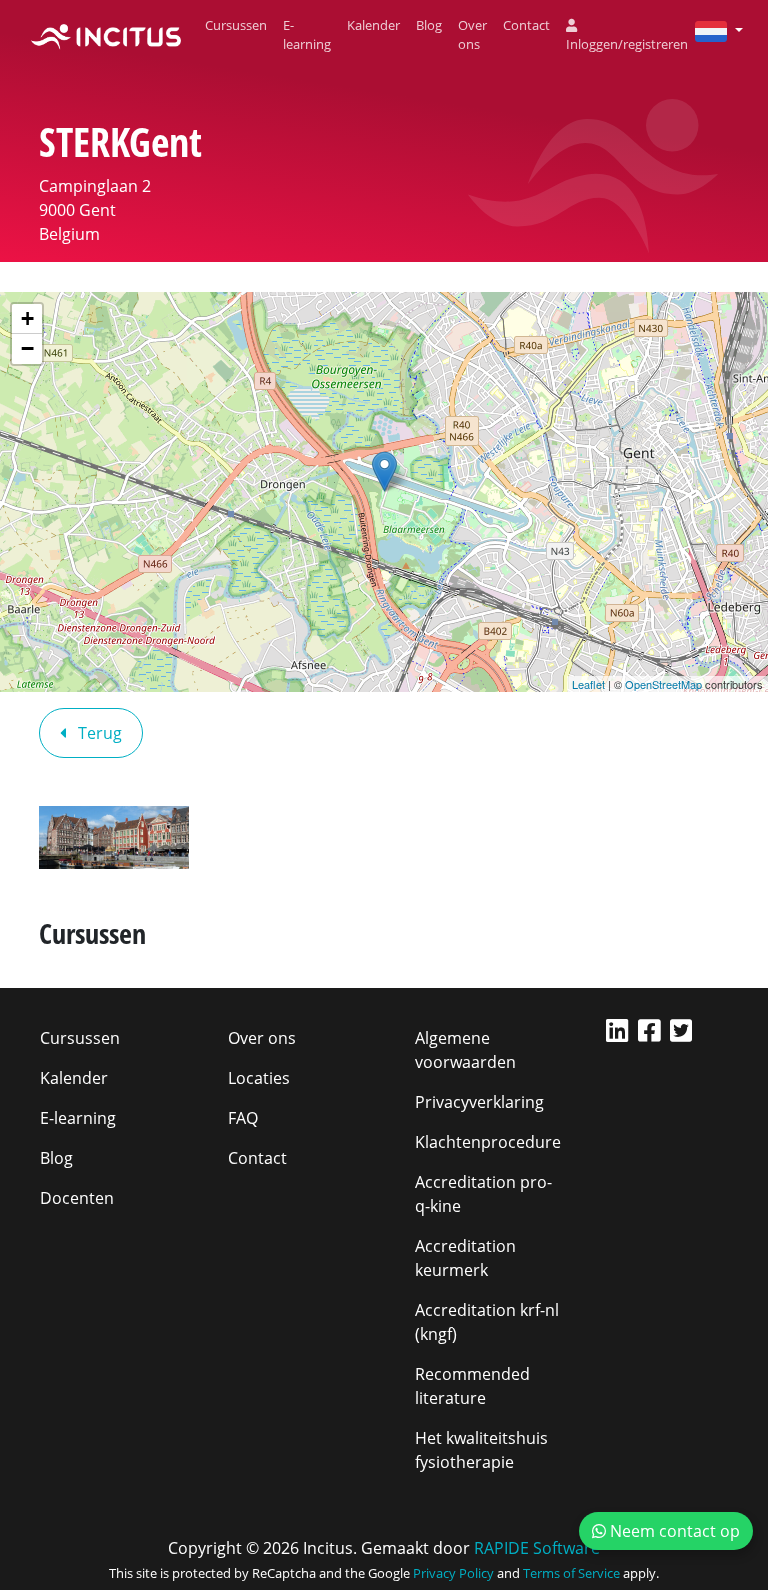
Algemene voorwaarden (465, 1050)
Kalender (373, 25)
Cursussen (236, 25)
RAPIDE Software (537, 1548)
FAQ (243, 1118)
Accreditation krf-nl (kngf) (487, 1322)
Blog (429, 25)
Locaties (259, 1078)
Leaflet (588, 684)
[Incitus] (106, 35)
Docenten (77, 1198)
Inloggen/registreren (627, 44)
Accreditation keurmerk (465, 1258)
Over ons (472, 34)
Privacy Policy (453, 1573)
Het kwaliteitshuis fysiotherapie (481, 1450)
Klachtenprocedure (488, 1142)
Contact (526, 25)
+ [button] (27, 318)
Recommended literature (472, 1386)
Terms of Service (571, 1573)
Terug (98, 733)
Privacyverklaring (479, 1102)
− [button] (27, 348)
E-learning (307, 34)
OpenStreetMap (663, 684)
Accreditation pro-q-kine (483, 1194)
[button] (711, 30)
